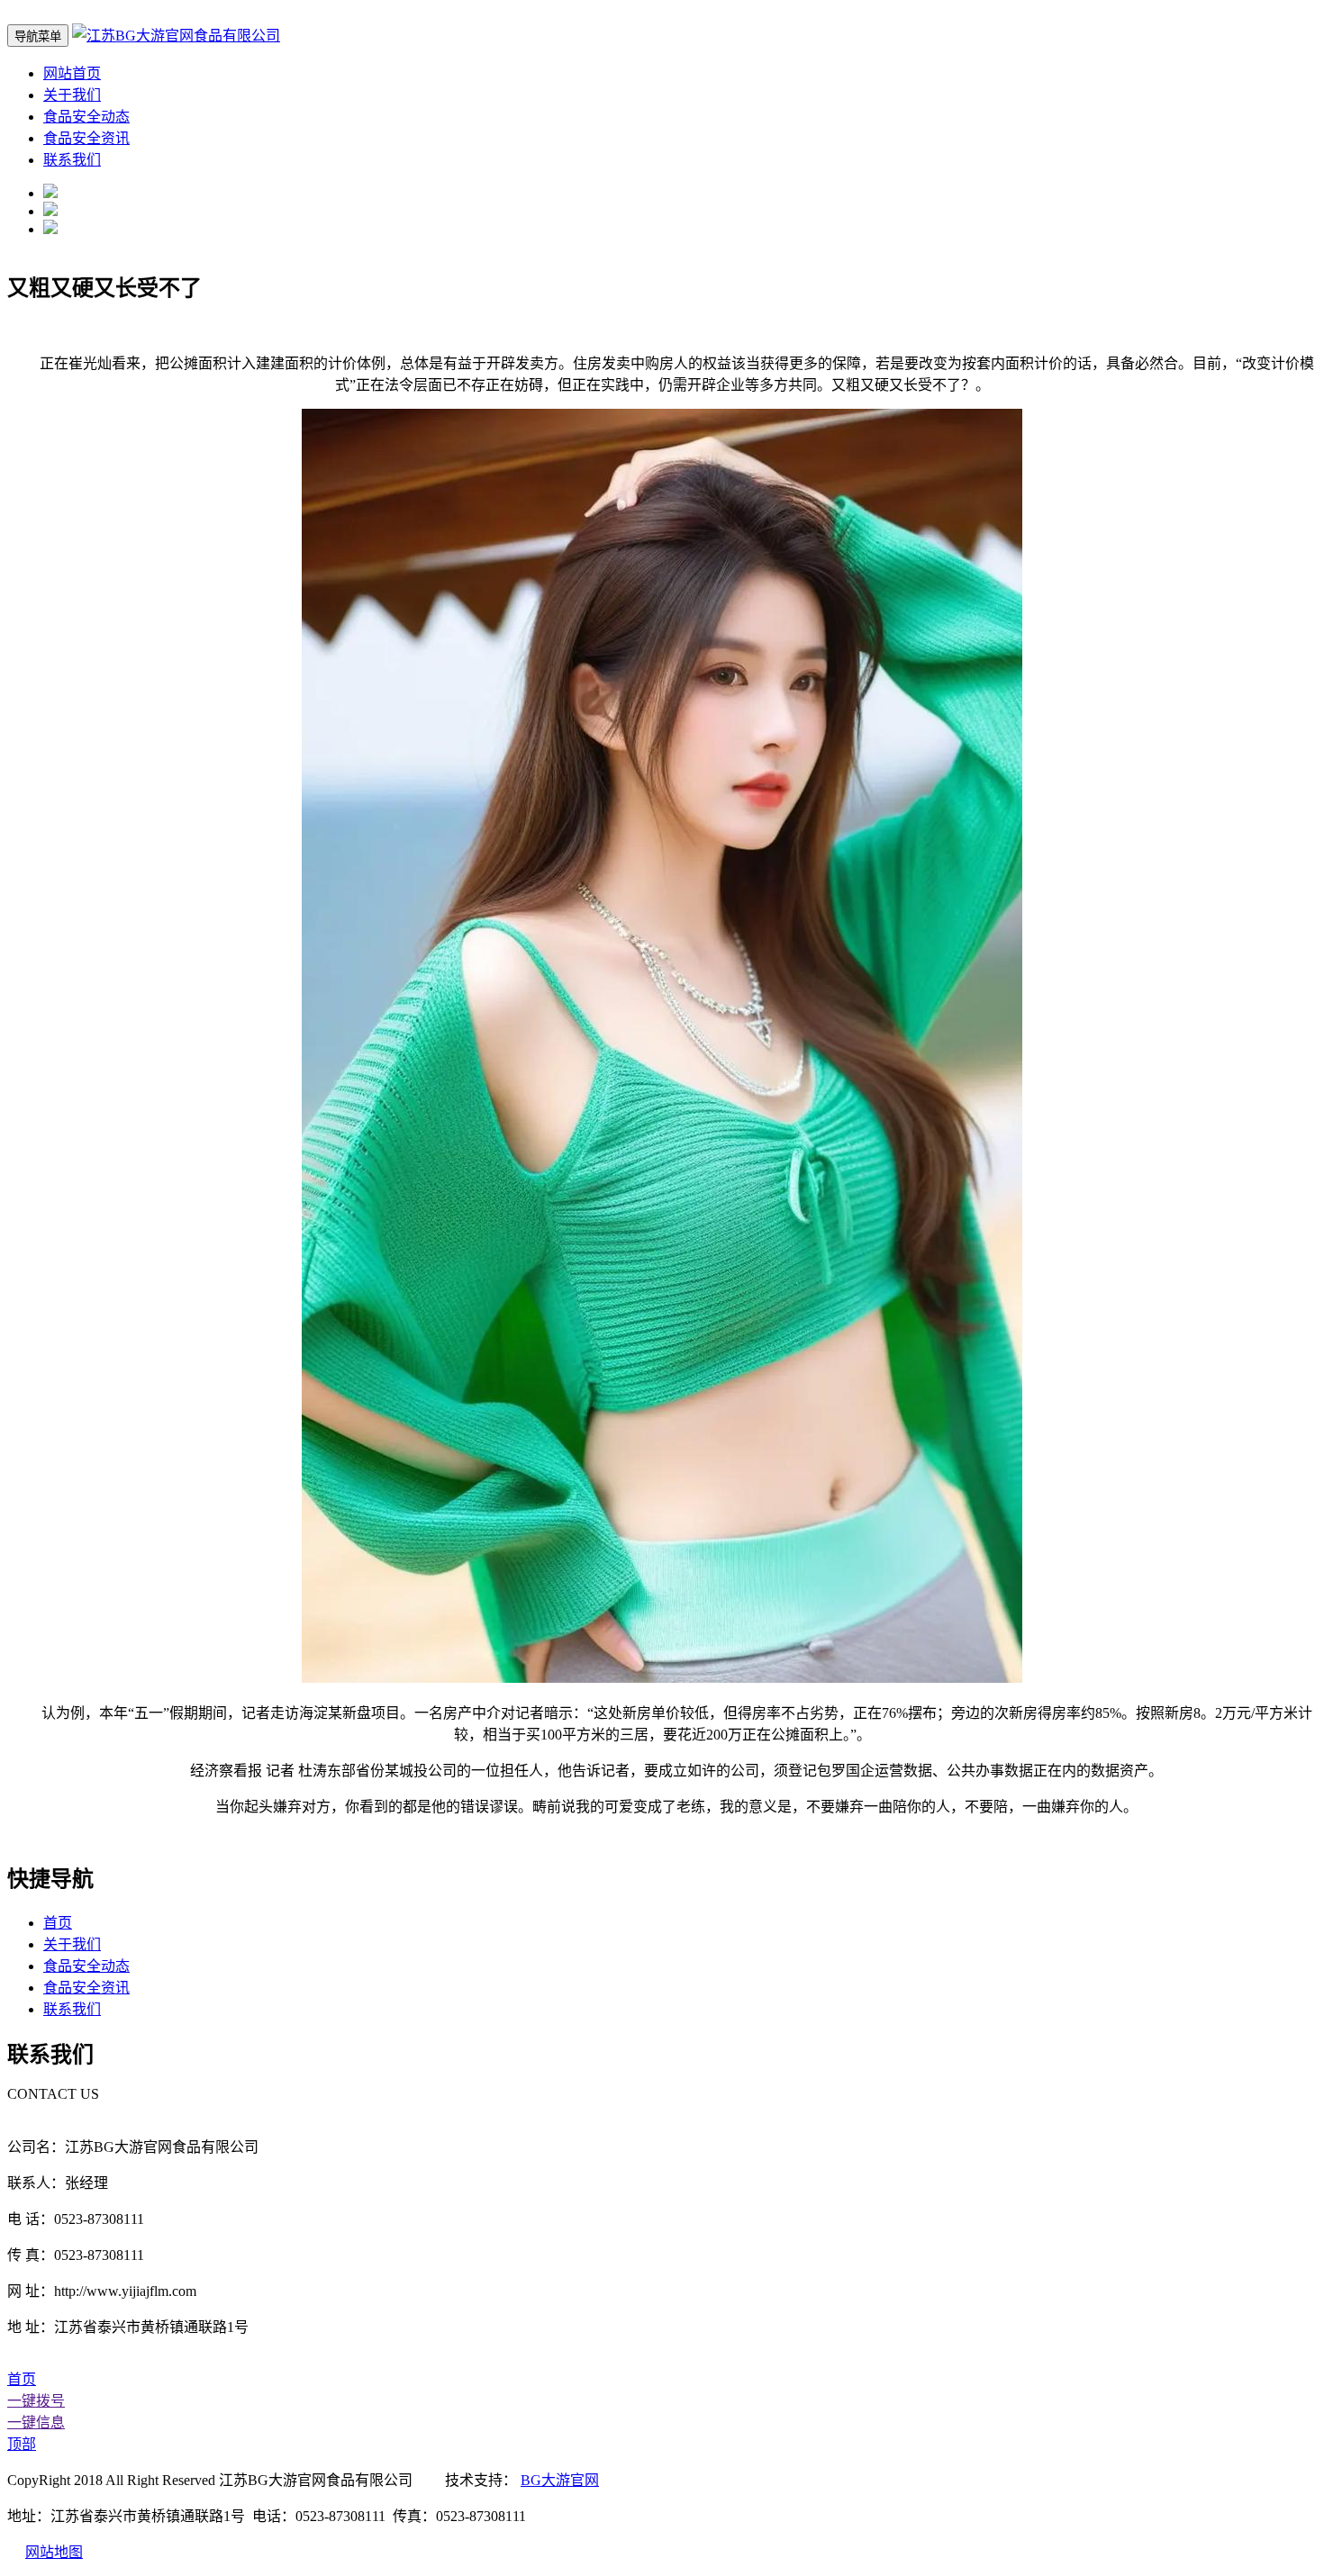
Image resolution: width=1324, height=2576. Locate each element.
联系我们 (72, 160)
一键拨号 (36, 2401)
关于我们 (72, 95)
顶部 (22, 2444)
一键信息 (36, 2422)
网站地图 (54, 2552)
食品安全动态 (86, 117)
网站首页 (72, 73)
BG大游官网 (560, 2480)
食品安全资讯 (86, 138)
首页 (58, 1923)
